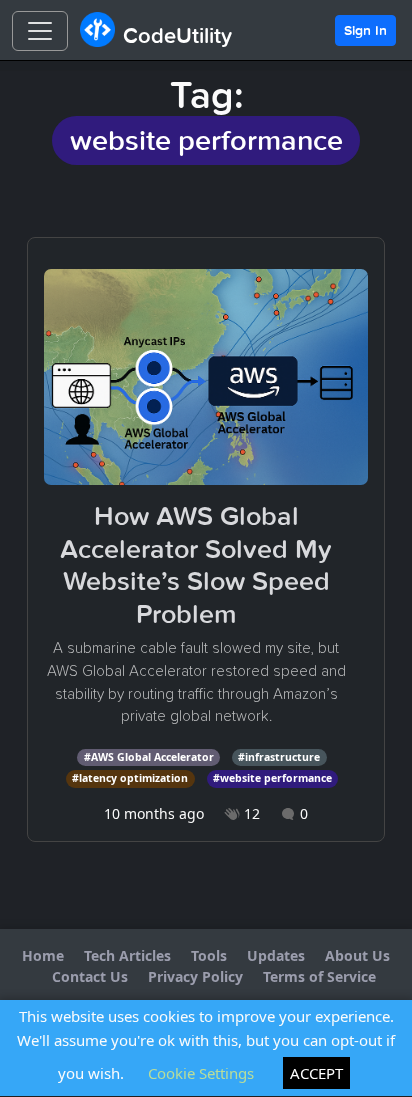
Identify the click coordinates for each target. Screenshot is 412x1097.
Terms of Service (319, 976)
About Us (357, 955)
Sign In (365, 30)
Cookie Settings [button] (201, 1073)
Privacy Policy (195, 976)
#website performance (272, 778)
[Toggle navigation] (40, 31)
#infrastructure (279, 757)
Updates (276, 955)
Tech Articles (127, 955)
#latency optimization (130, 778)
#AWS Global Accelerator (149, 757)
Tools (209, 955)
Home (43, 955)
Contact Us (90, 976)
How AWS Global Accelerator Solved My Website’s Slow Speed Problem (196, 564)
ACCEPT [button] (316, 1073)
